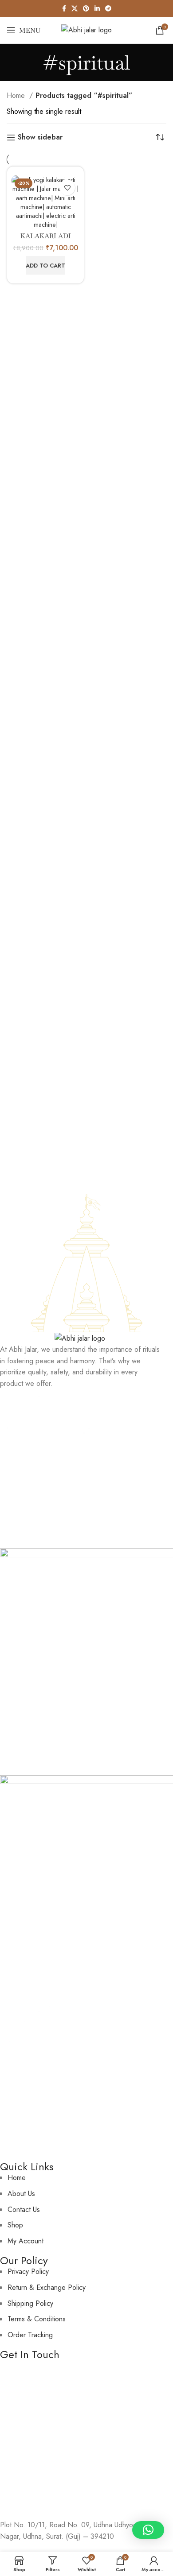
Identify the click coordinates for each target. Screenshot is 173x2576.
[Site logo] (86, 29)
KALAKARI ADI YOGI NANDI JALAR (45, 240)
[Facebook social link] (64, 8)
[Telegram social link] (108, 8)
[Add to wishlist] (67, 188)
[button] (45, 265)
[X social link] (75, 8)
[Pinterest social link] (86, 8)
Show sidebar (40, 138)
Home (17, 95)
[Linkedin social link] (97, 8)
